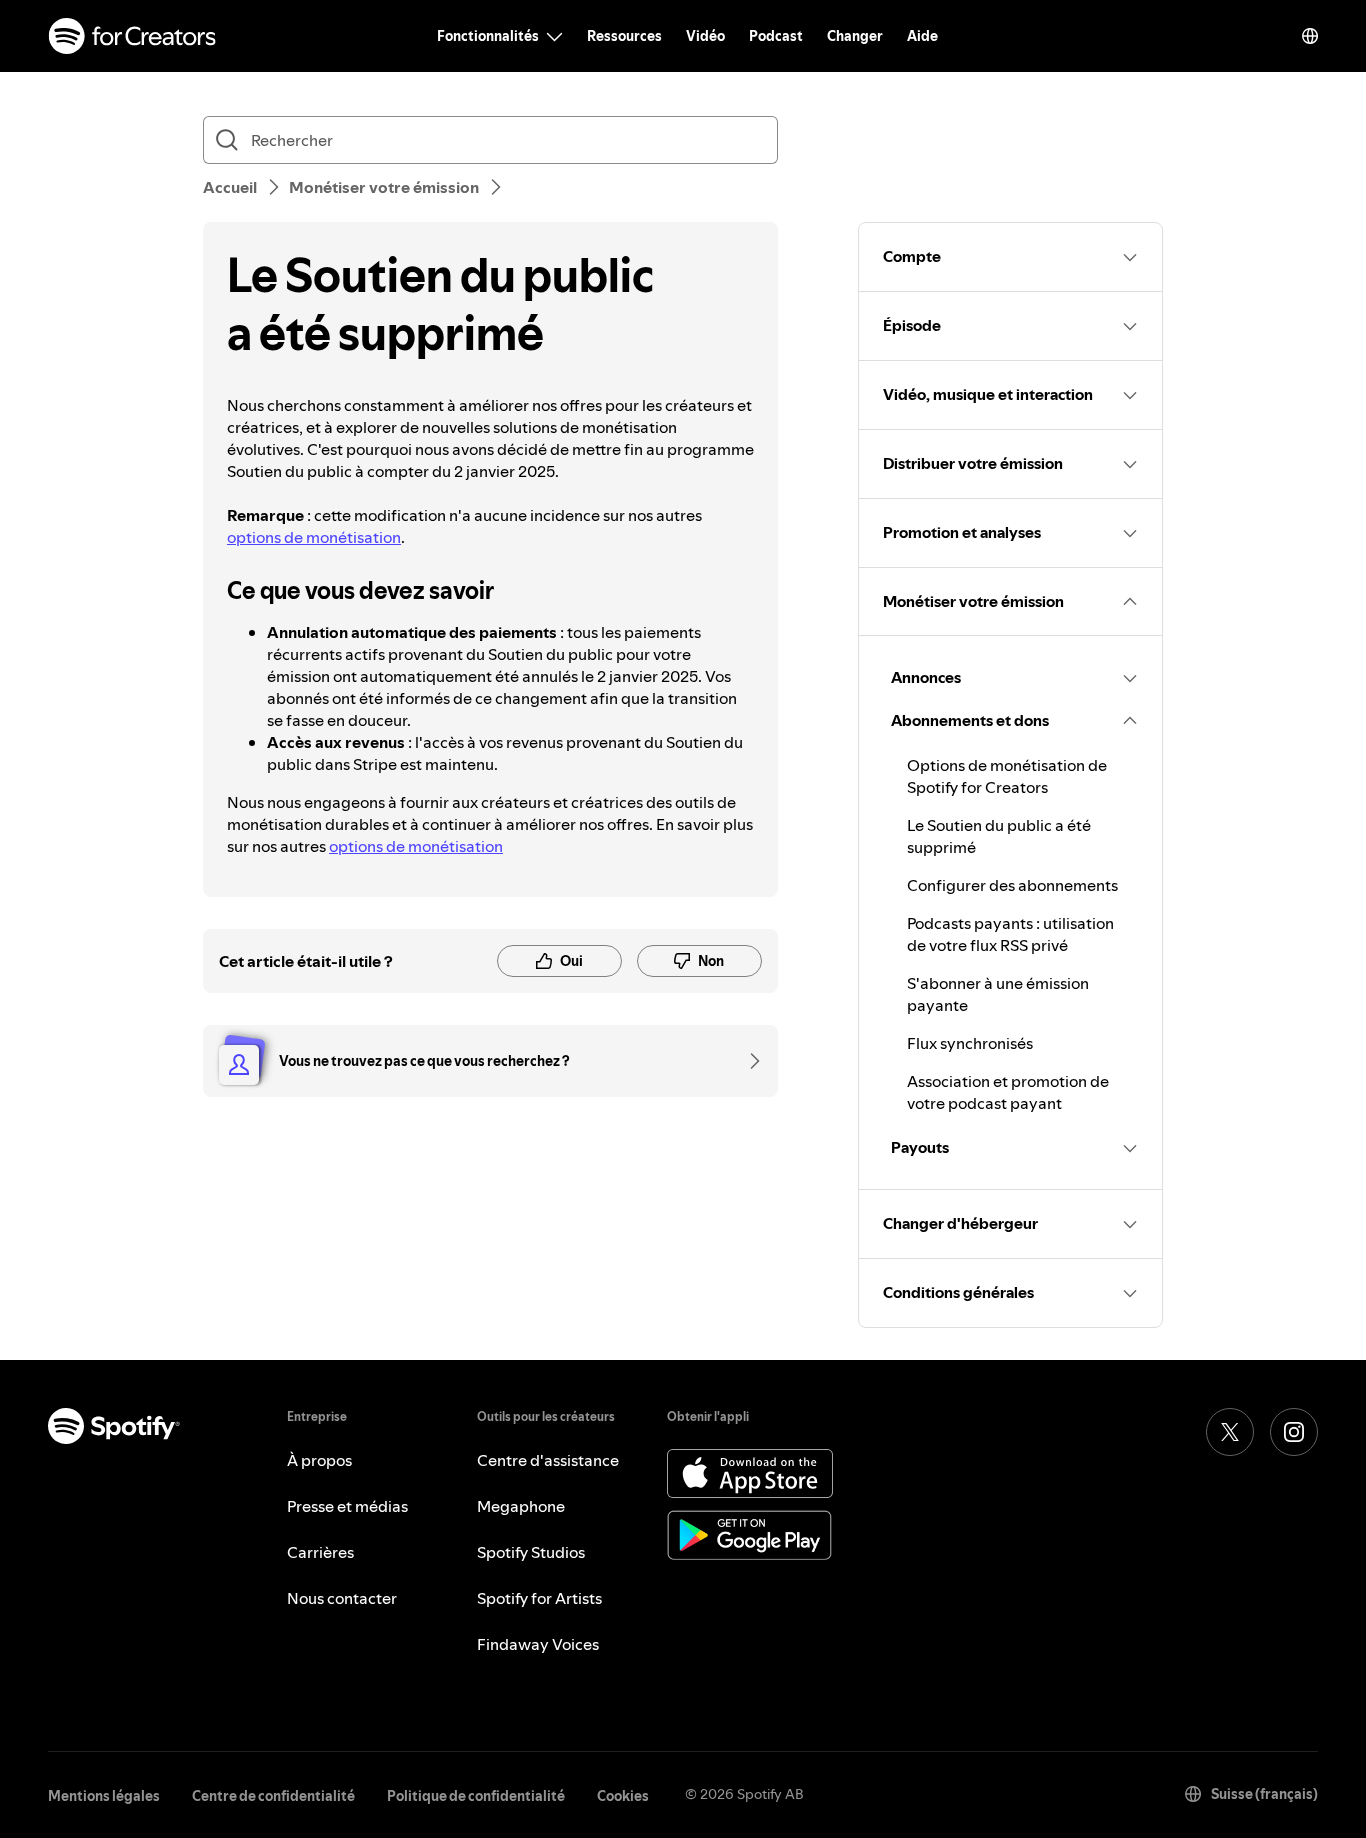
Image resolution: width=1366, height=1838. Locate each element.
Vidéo (705, 36)
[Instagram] (1294, 1432)
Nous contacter (342, 1598)
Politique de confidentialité (476, 1796)
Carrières (320, 1552)
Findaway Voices (538, 1644)
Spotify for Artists (539, 1598)
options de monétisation (314, 537)
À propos (319, 1460)
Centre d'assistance (548, 1460)
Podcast (776, 36)
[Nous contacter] (748, 1061)
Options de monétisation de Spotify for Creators (1007, 776)
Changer (855, 36)
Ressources (624, 36)
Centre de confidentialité (273, 1796)
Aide (922, 36)
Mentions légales (104, 1796)
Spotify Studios (531, 1552)
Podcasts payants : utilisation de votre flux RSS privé (1010, 934)
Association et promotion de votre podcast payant (1008, 1092)
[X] (1230, 1432)
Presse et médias (347, 1506)
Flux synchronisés (970, 1043)
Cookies (623, 1796)
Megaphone (521, 1506)
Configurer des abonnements (1012, 885)
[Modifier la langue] (1310, 36)
